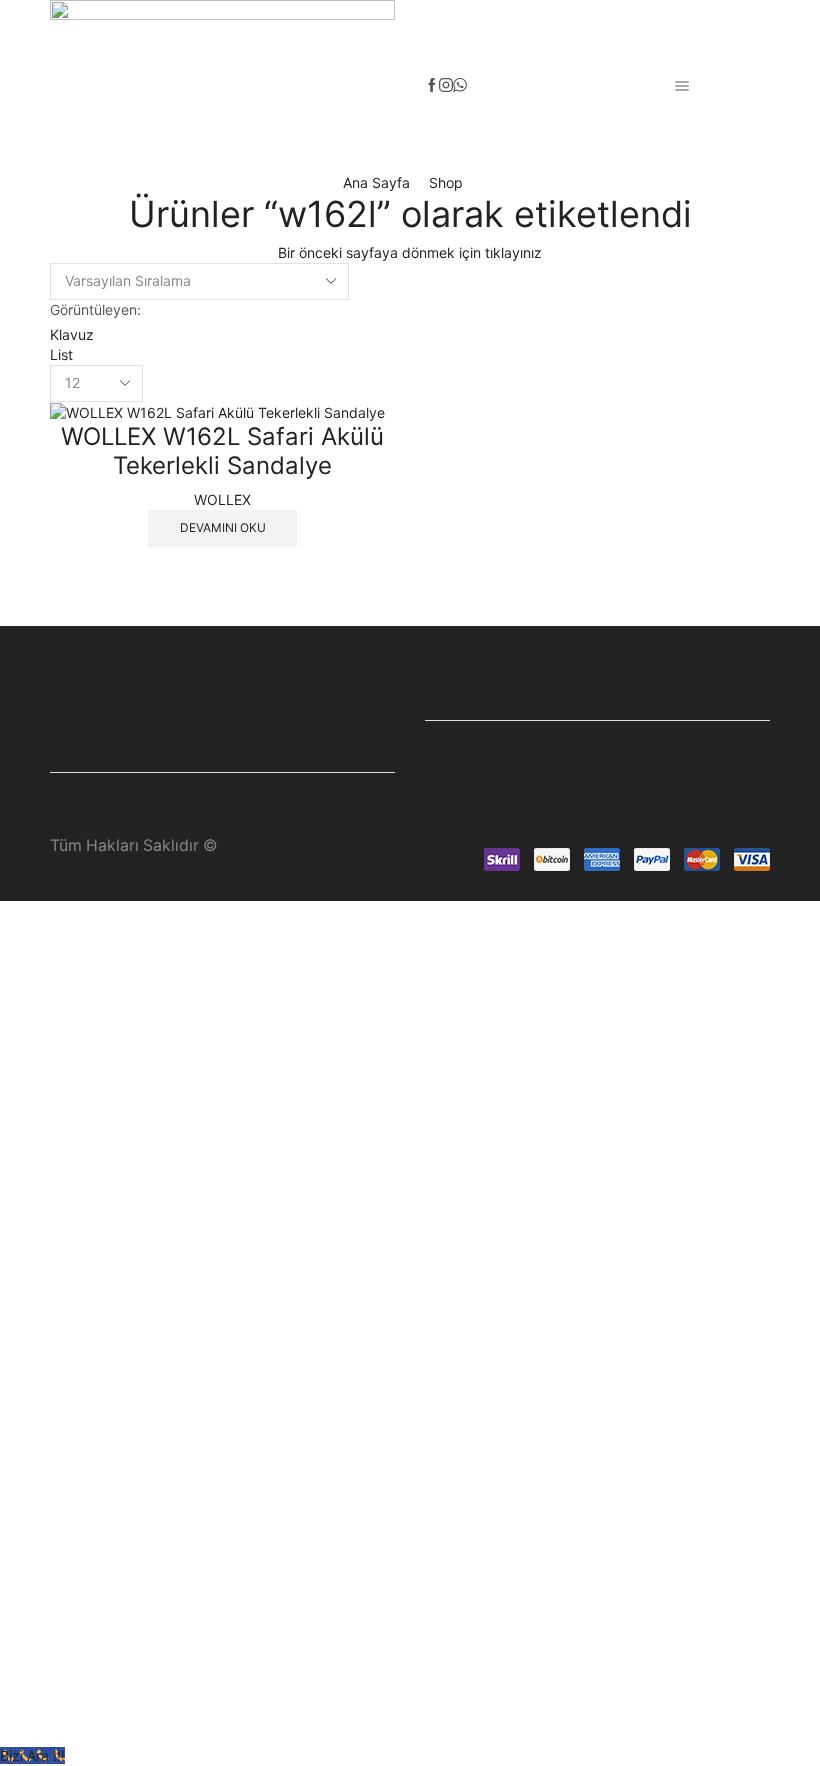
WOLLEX (222, 499)
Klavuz (72, 334)
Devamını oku (223, 527)
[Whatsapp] (460, 86)
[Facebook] (432, 86)
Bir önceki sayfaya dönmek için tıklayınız (410, 252)
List (61, 354)
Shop (446, 182)
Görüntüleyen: (95, 309)
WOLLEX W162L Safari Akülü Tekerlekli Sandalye (222, 451)
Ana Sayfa (376, 182)
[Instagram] (446, 86)
